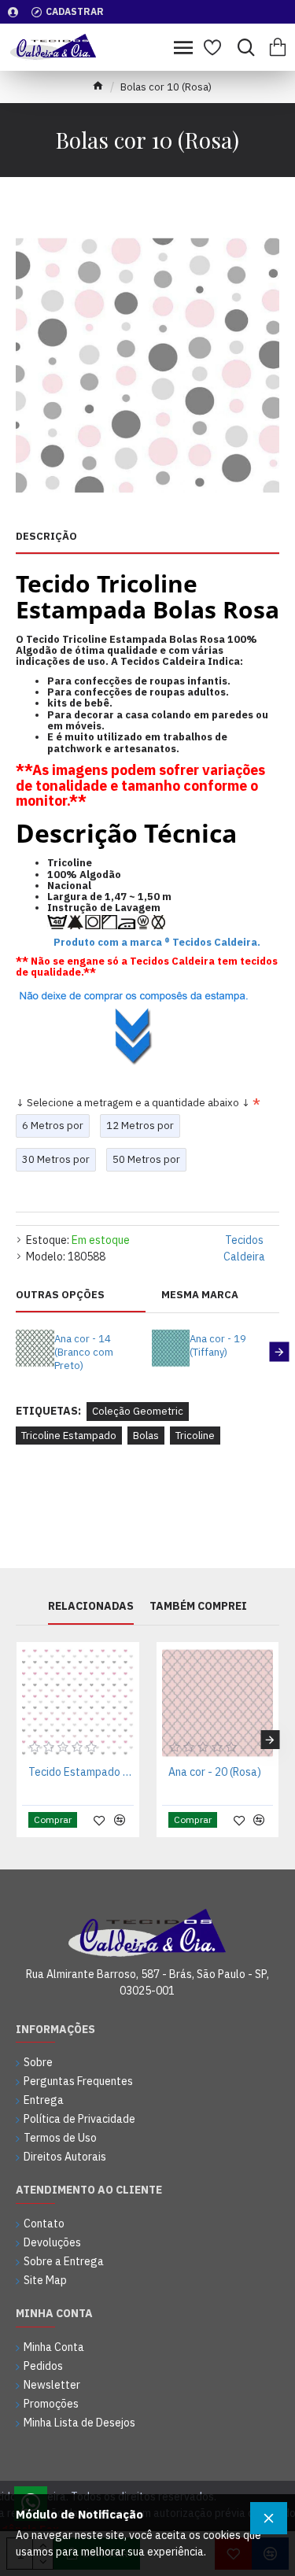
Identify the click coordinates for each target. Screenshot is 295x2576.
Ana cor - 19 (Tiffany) (218, 1346)
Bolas (146, 1436)
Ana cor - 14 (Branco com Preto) (84, 1353)
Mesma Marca (200, 1295)
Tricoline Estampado (69, 1436)
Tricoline (195, 1436)
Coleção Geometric (138, 1411)
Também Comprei (198, 1606)
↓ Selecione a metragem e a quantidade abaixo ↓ (133, 1103)
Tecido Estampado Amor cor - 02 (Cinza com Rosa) (81, 1772)
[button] (16, 1352)
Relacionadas (91, 1606)
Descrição (46, 537)
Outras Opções (60, 1295)
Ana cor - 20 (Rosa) (215, 1772)
